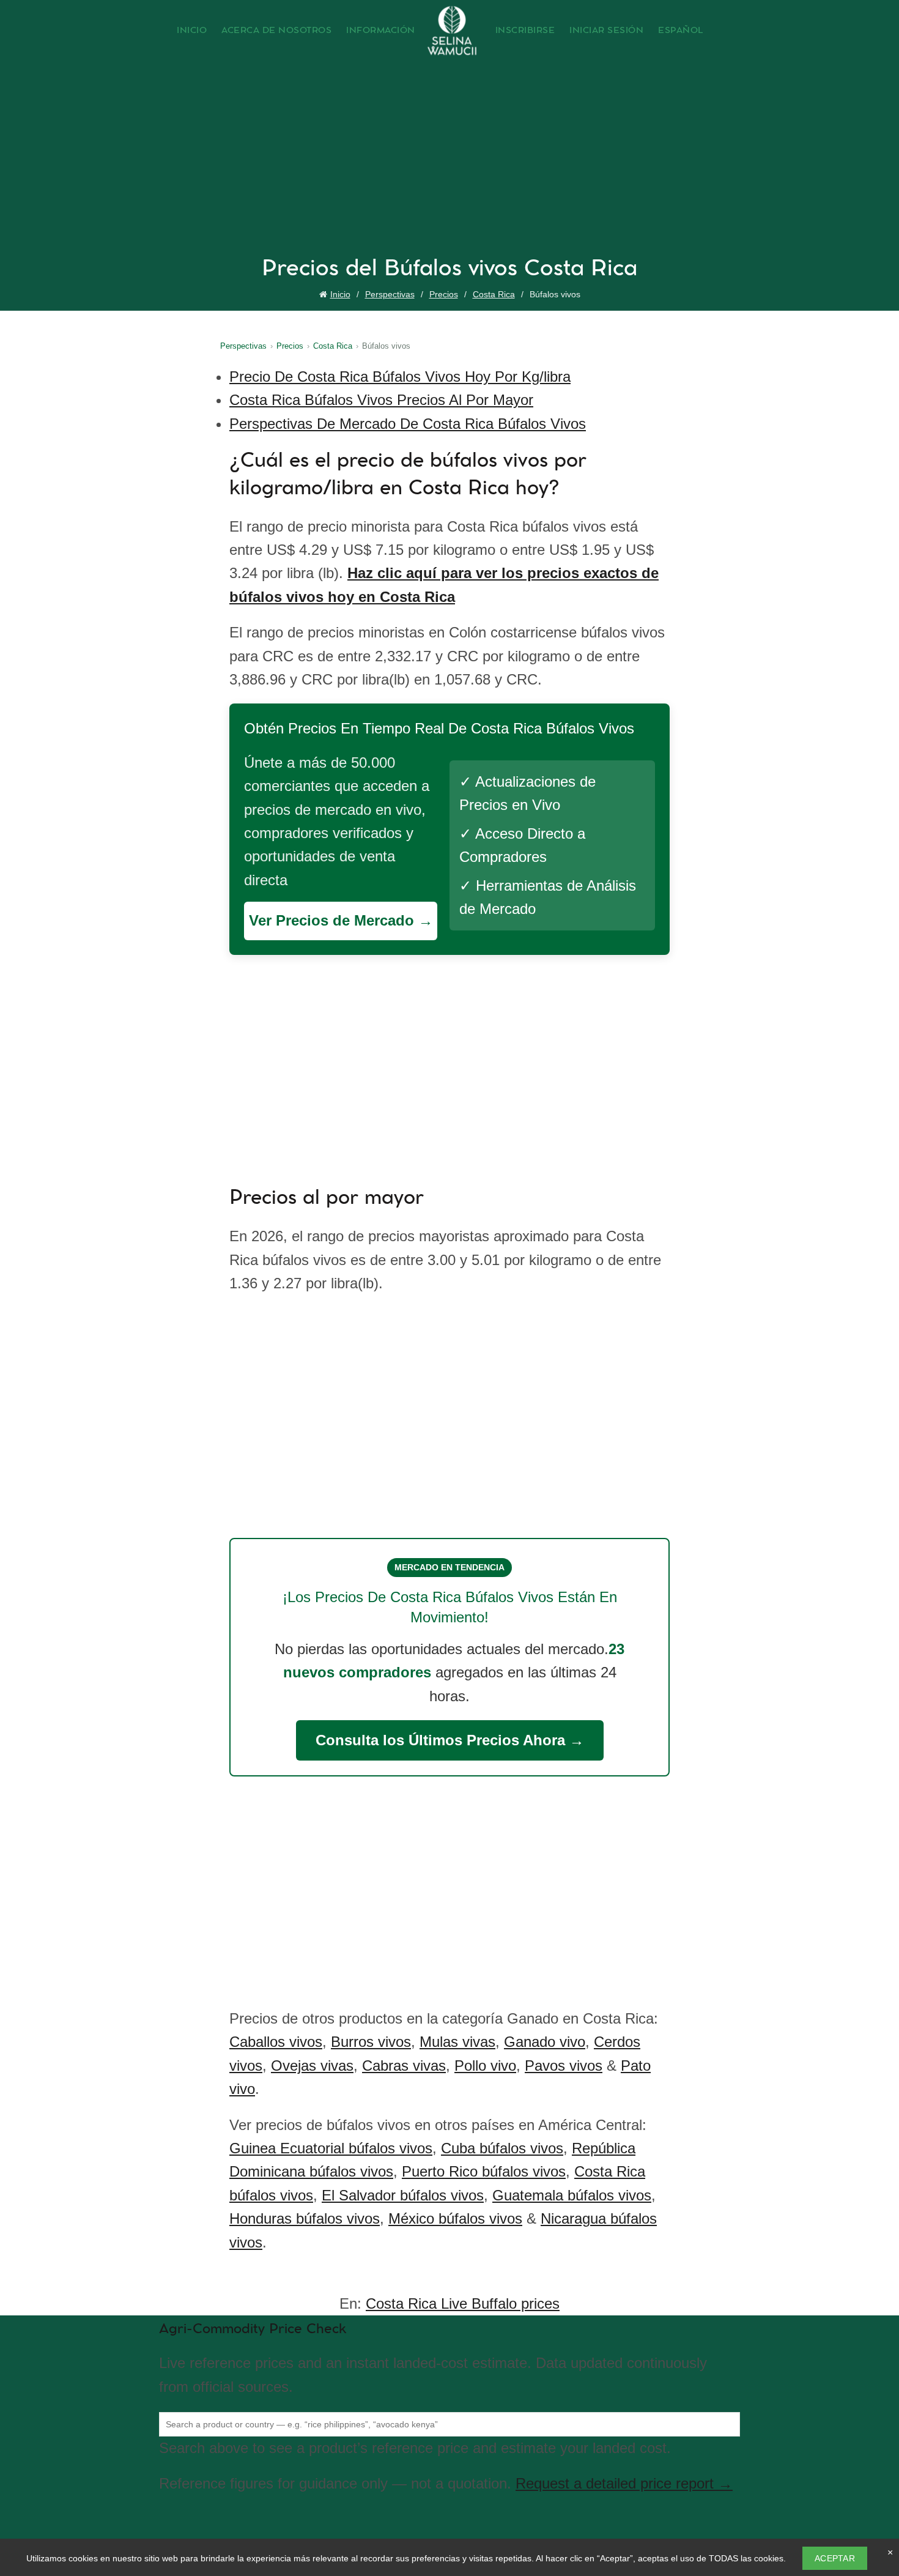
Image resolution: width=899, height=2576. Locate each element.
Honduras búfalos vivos (305, 2218)
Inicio (192, 31)
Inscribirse (525, 31)
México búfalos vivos (455, 2218)
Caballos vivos (276, 2042)
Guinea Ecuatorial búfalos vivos (331, 2148)
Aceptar (835, 2558)
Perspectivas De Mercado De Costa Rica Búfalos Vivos (408, 424)
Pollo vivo (485, 2066)
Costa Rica (494, 294)
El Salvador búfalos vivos (403, 2195)
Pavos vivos (564, 2066)
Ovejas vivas (312, 2066)
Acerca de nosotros (276, 31)
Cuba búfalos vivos (502, 2148)
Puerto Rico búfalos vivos (484, 2171)
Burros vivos (371, 2042)
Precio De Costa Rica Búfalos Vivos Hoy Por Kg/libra (400, 377)
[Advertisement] (453, 163)
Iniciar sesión (606, 31)
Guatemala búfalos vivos (572, 2195)
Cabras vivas (404, 2066)
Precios (444, 294)
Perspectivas (390, 294)
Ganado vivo (545, 2042)
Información (381, 31)
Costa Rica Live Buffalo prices (463, 2303)
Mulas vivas (457, 2042)
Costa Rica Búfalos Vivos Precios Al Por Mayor (381, 400)
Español (681, 31)
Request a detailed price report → (624, 2483)
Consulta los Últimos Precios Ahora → (450, 1740)
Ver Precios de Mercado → (341, 920)
